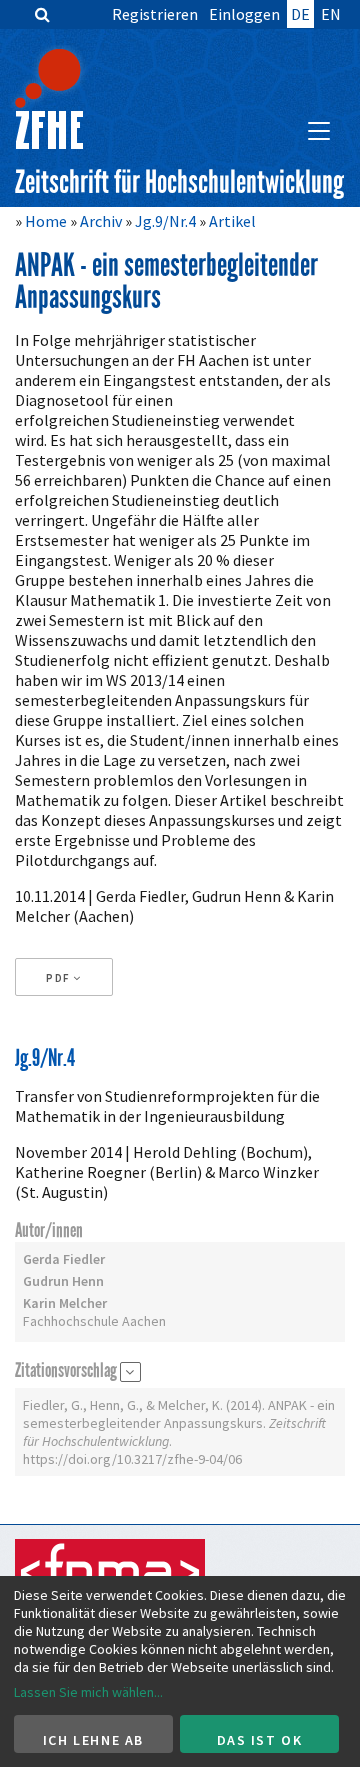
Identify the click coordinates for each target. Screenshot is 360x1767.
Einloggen (244, 14)
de (300, 14)
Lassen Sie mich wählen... (88, 1692)
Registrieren (155, 14)
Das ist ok (260, 1740)
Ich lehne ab (93, 1740)
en (331, 14)
